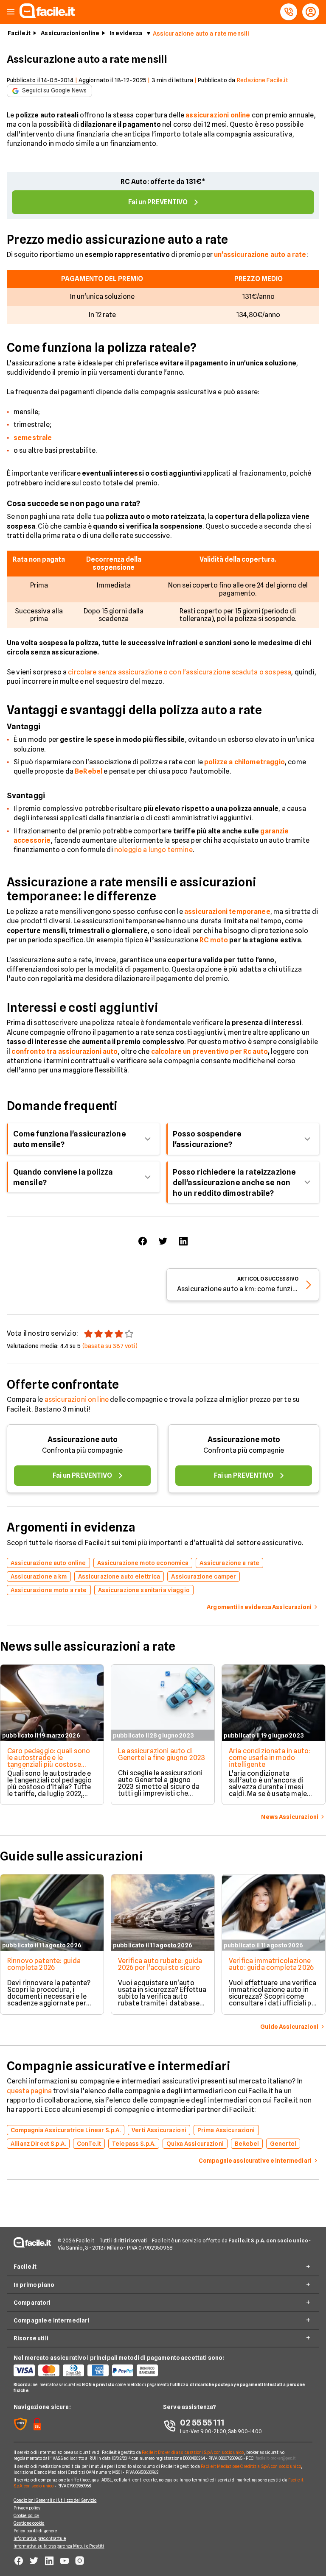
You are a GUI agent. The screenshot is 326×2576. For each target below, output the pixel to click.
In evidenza (126, 33)
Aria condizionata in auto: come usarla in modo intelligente (270, 1758)
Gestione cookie (29, 2523)
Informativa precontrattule (40, 2538)
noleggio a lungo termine (153, 850)
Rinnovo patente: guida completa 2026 (44, 1964)
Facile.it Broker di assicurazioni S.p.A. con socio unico (193, 2452)
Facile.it (19, 33)
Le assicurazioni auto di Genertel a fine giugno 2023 (162, 1754)
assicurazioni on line (77, 1399)
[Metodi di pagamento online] (88, 2370)
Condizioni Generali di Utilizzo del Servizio (55, 2500)
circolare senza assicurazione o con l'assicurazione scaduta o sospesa (180, 672)
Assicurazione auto (83, 1439)
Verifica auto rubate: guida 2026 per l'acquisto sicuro (160, 1964)
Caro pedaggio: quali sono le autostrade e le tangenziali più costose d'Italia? (49, 1761)
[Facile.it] (47, 16)
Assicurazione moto (244, 1439)
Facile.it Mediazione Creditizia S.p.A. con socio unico (251, 2466)
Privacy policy (27, 2508)
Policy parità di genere (35, 2531)
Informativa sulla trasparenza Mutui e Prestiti (59, 2546)
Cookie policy (26, 2515)
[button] (11, 12)
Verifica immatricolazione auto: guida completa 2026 (271, 1964)
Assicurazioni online (70, 33)
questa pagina (29, 2091)
